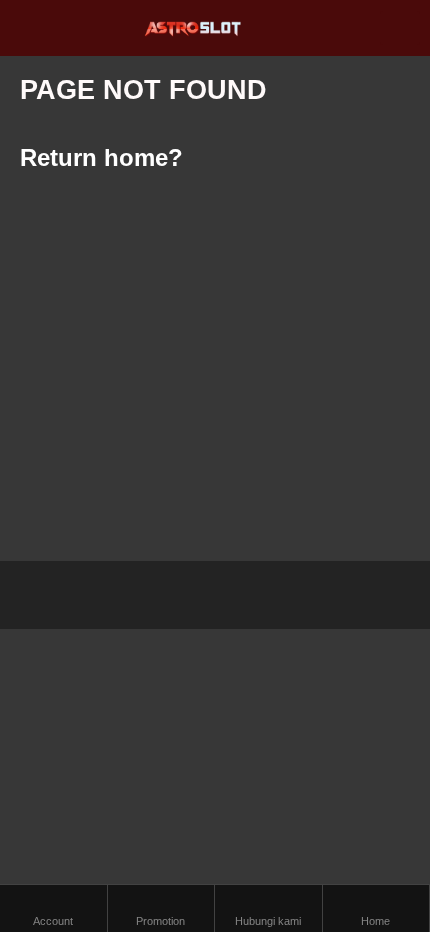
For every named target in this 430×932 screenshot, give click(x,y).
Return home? (101, 157)
